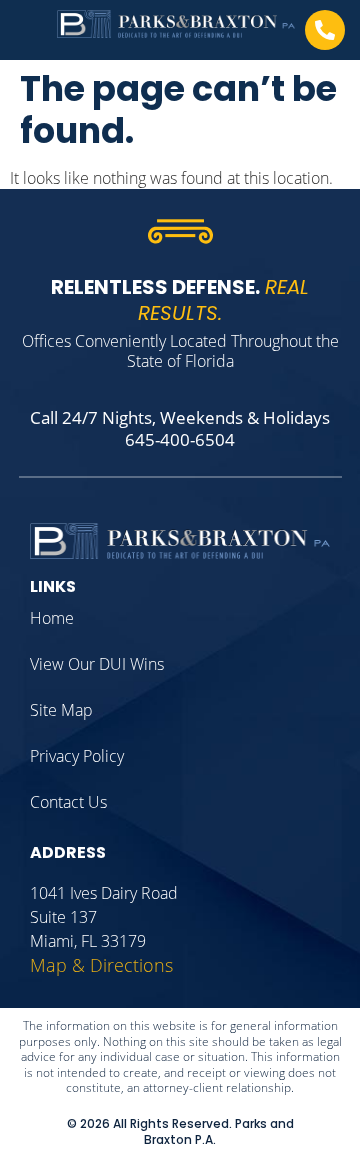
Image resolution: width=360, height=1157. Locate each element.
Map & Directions (101, 965)
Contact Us (68, 802)
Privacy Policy (77, 756)
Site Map (61, 710)
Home (52, 618)
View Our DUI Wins (97, 664)
